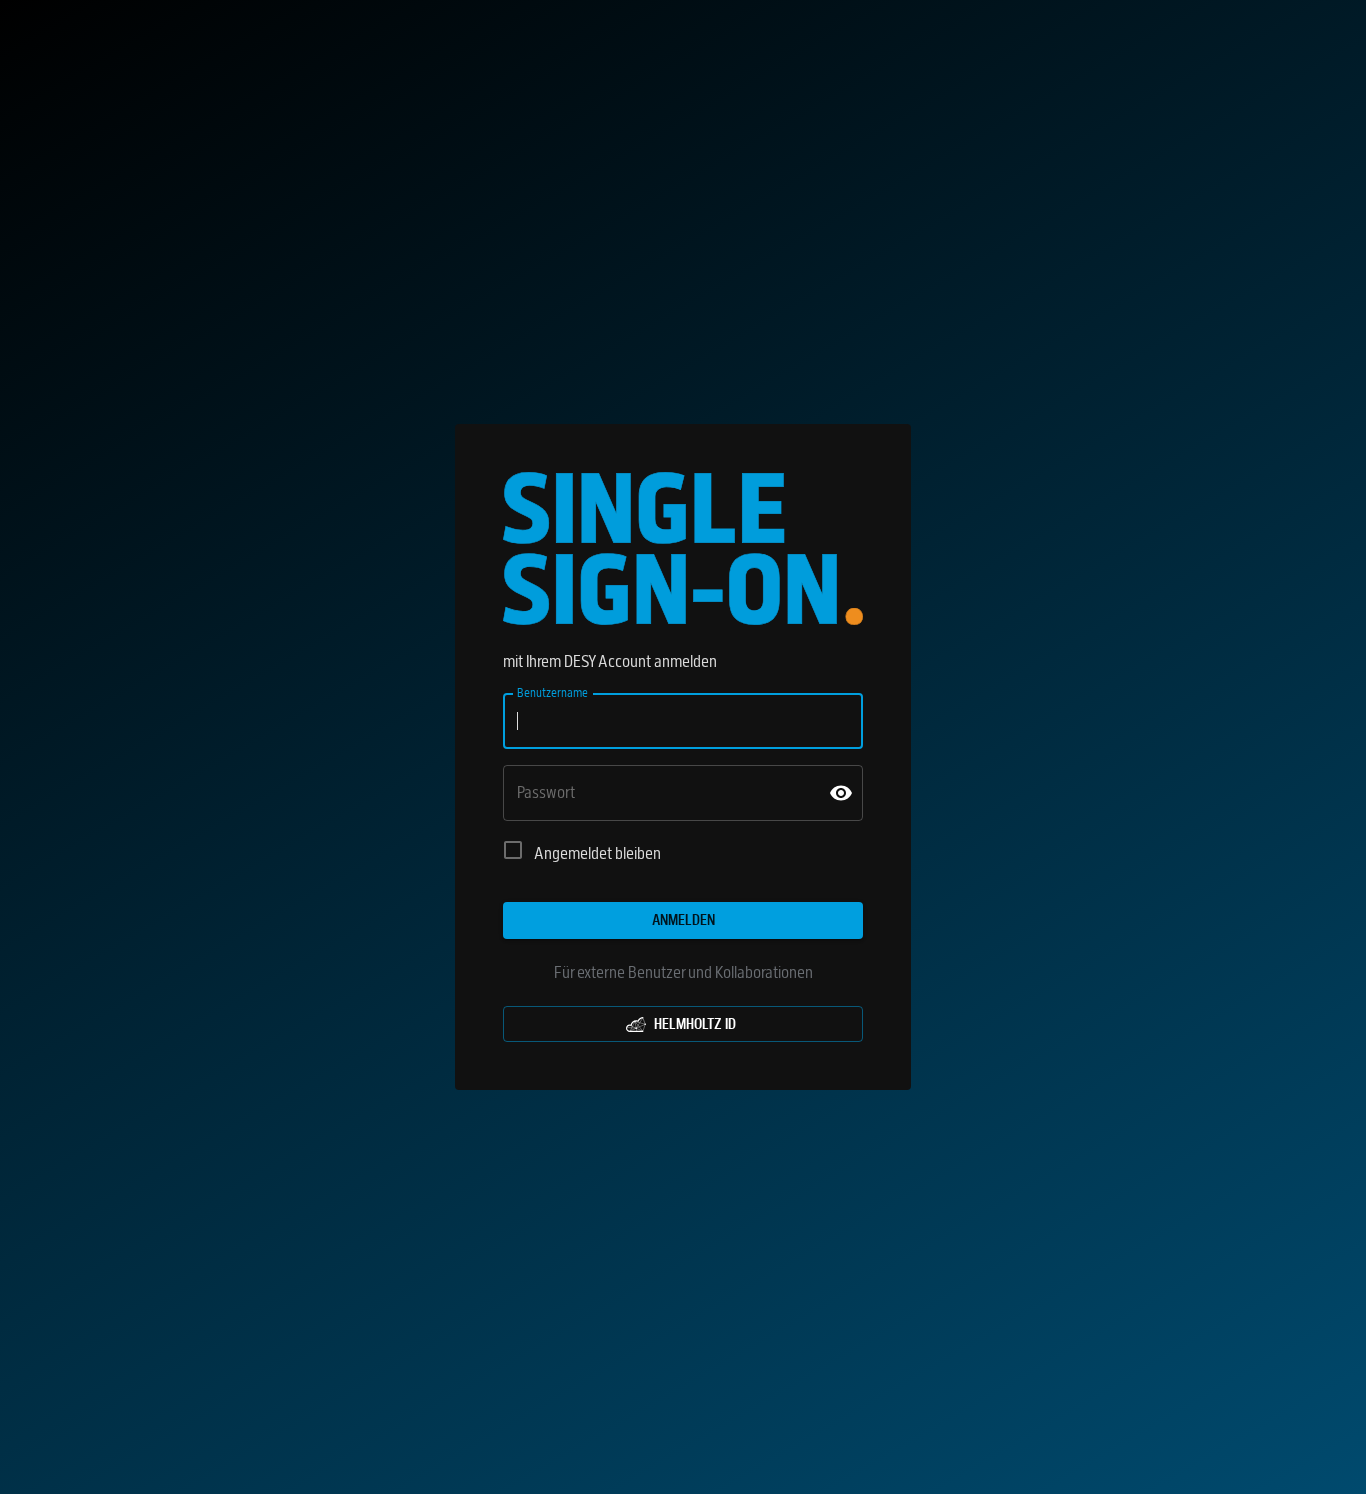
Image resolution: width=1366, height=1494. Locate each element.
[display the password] (841, 793)
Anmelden (683, 920)
